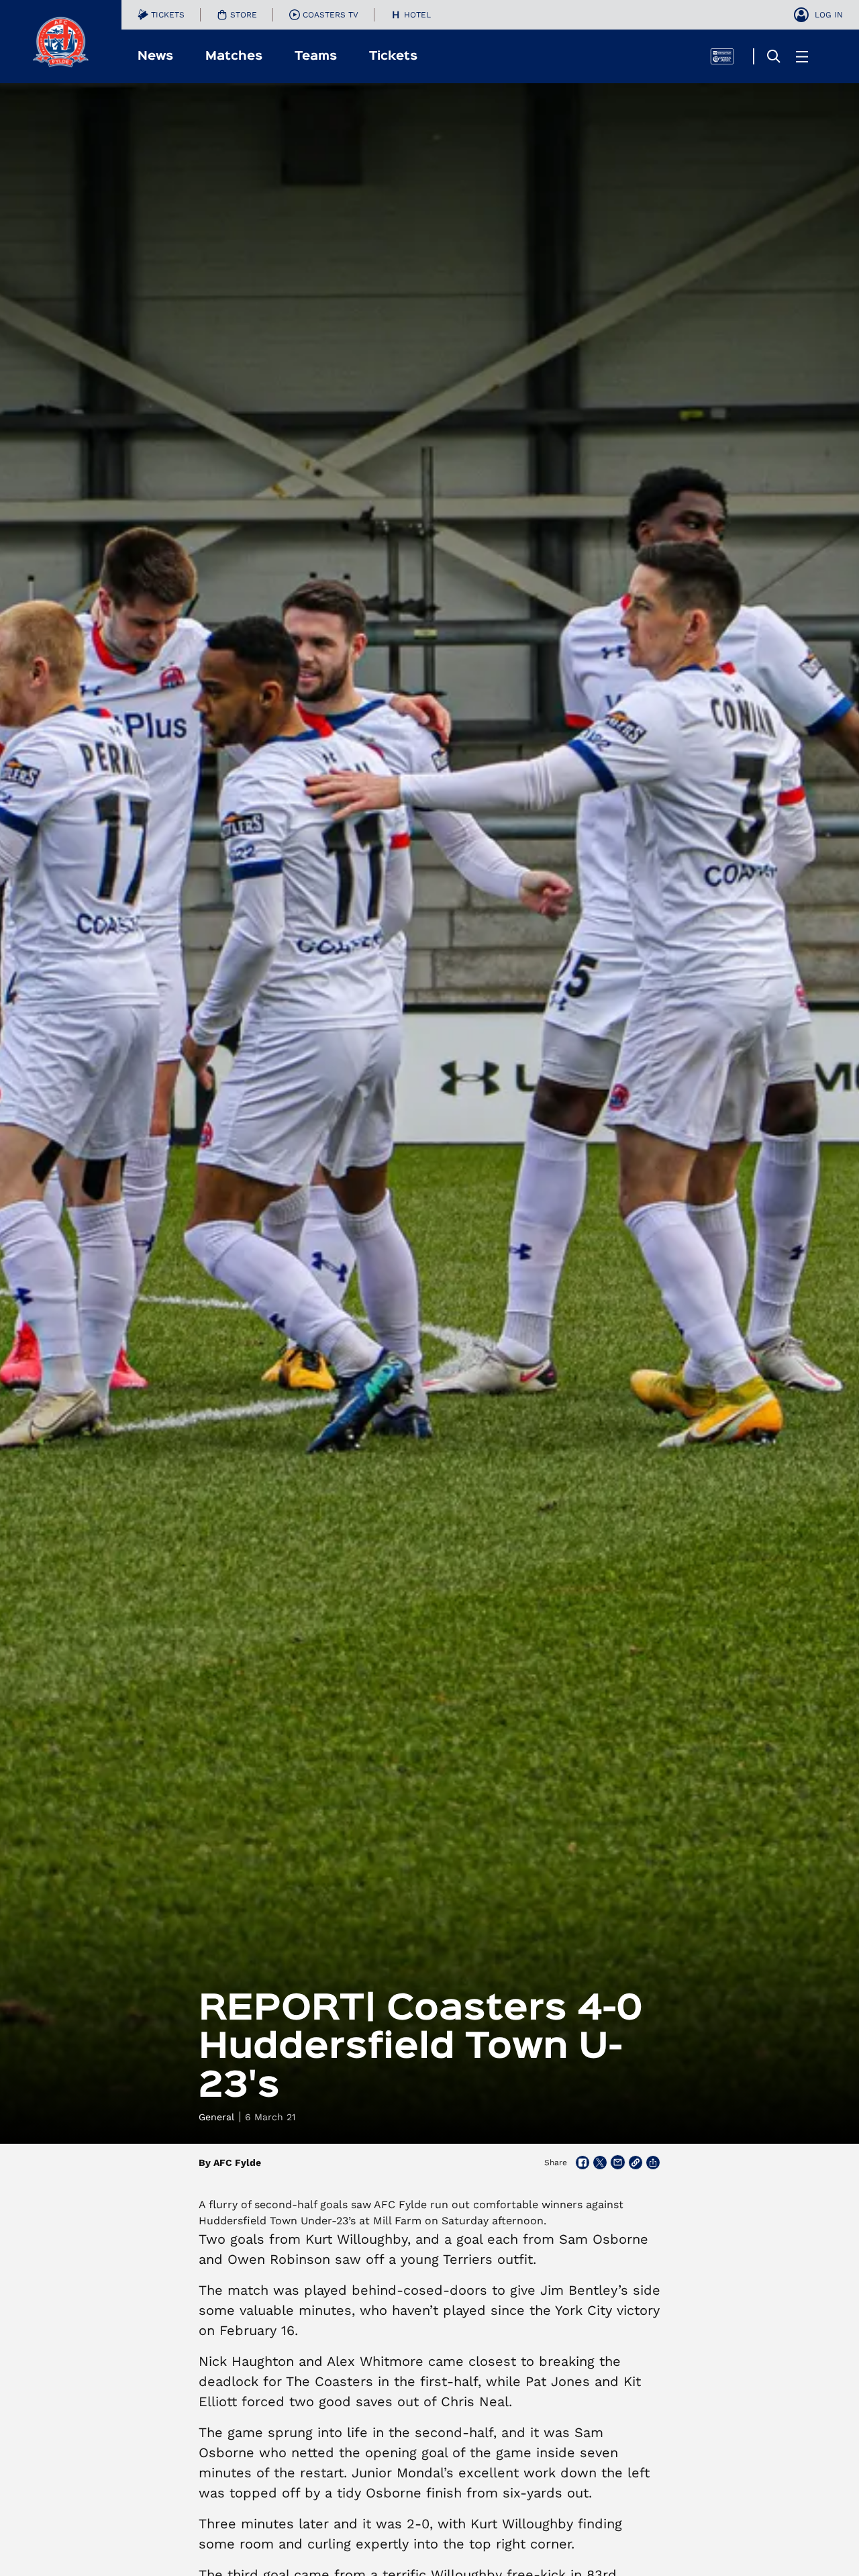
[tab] (161, 15)
